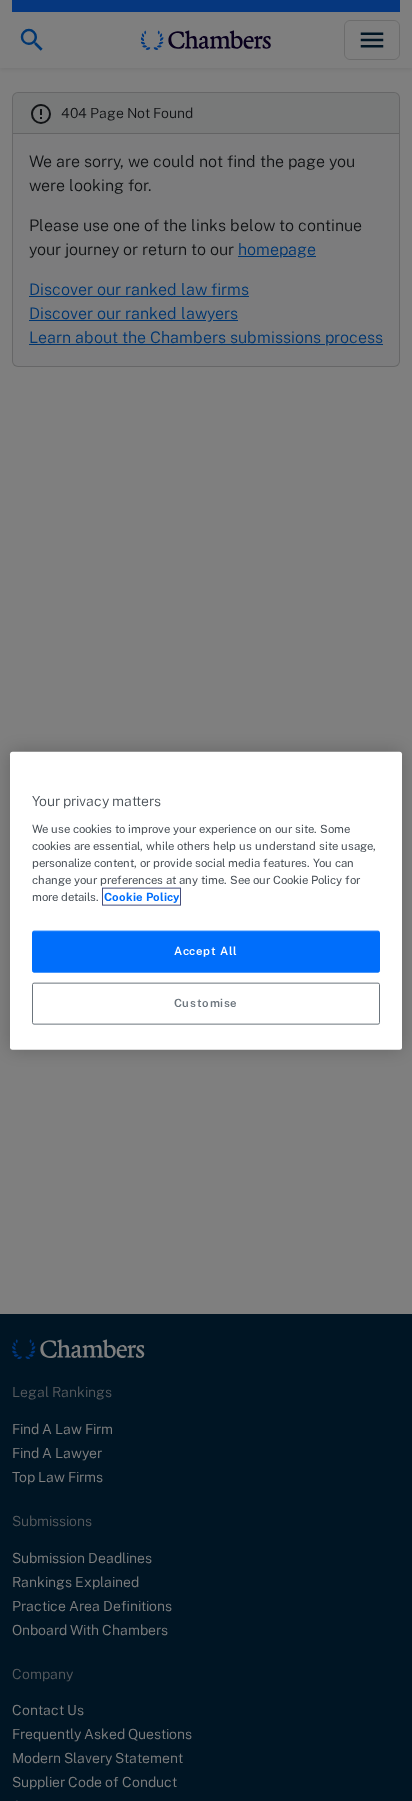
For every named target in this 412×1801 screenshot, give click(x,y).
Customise (206, 1003)
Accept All (206, 951)
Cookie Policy (141, 897)
